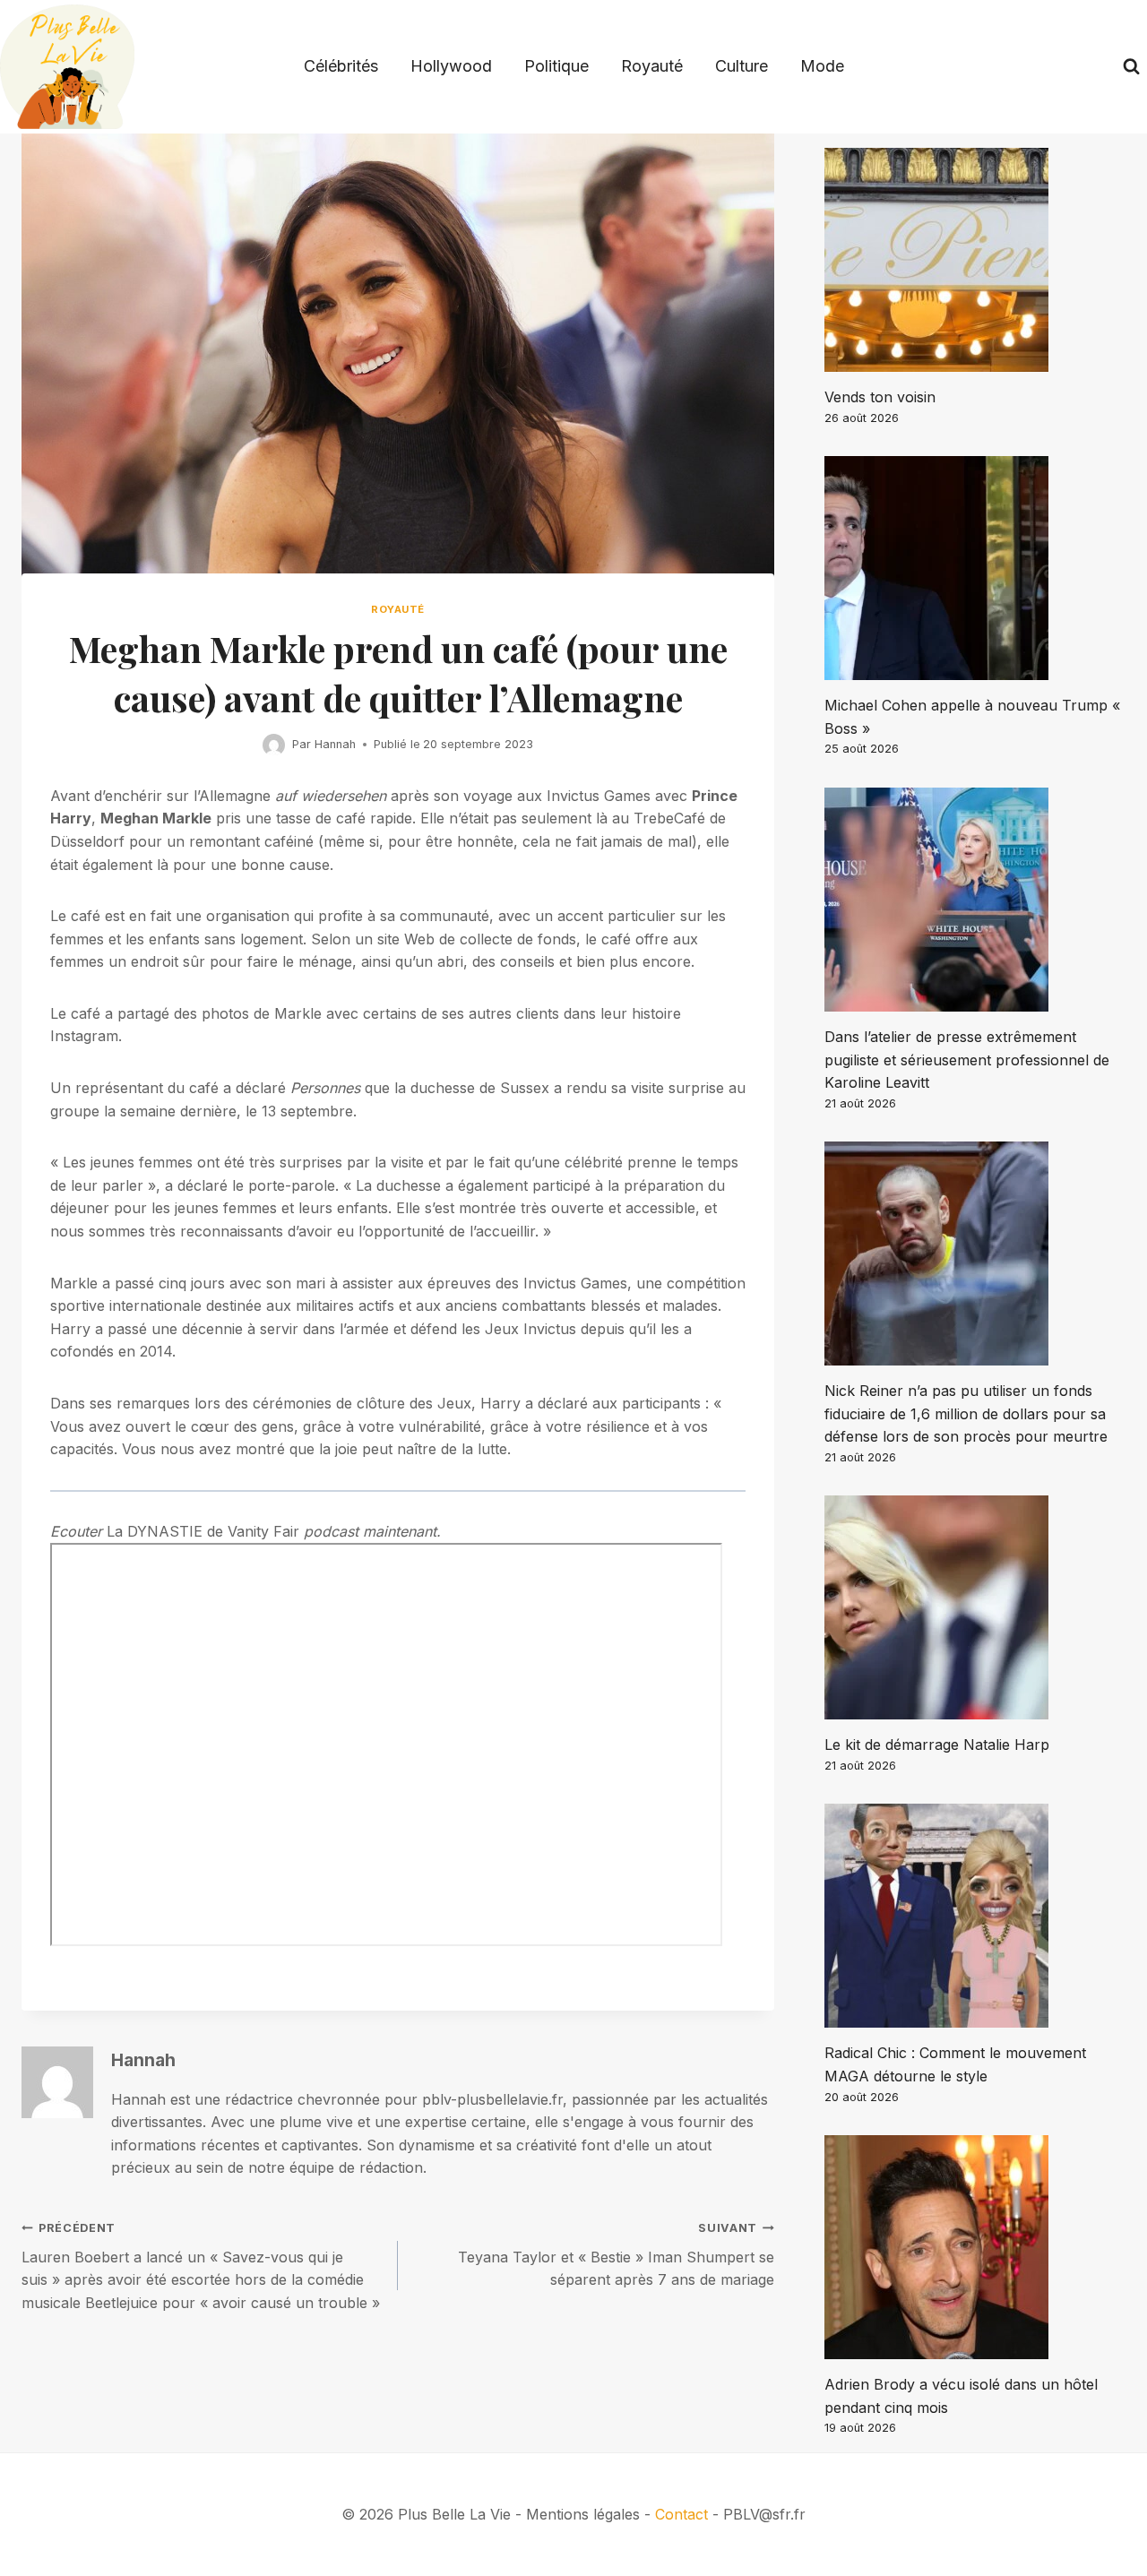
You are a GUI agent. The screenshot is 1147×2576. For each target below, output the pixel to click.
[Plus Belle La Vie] (67, 67)
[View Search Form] (1131, 67)
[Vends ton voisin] (975, 260)
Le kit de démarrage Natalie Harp (937, 1745)
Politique (556, 66)
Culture (742, 66)
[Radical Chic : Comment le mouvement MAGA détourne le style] (975, 1916)
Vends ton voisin (880, 397)
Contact (681, 2514)
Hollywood (451, 66)
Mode (822, 66)
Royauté (652, 66)
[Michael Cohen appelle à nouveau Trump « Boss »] (975, 568)
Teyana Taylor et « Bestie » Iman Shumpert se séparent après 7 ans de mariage (616, 2255)
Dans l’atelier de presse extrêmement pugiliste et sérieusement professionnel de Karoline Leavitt (967, 1060)
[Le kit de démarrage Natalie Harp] (975, 1607)
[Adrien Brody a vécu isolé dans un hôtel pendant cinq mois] (975, 2247)
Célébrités (341, 66)
